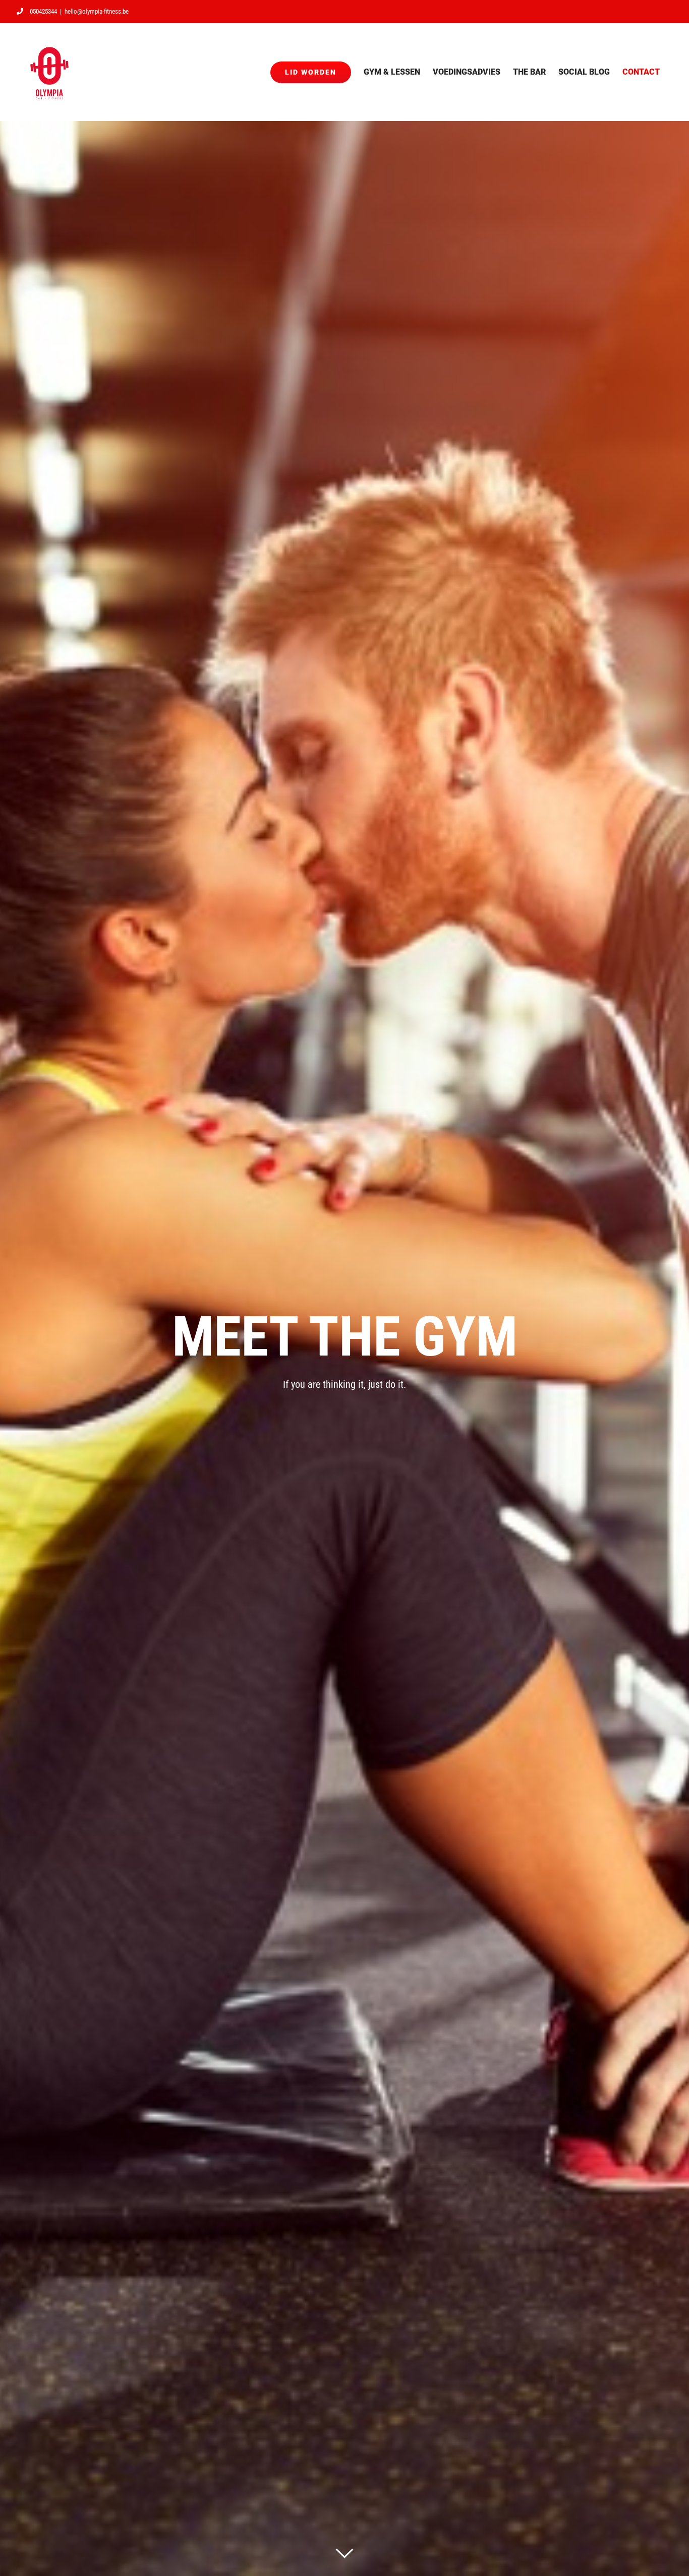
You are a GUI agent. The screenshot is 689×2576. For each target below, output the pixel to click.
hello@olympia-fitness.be (97, 11)
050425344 (43, 11)
